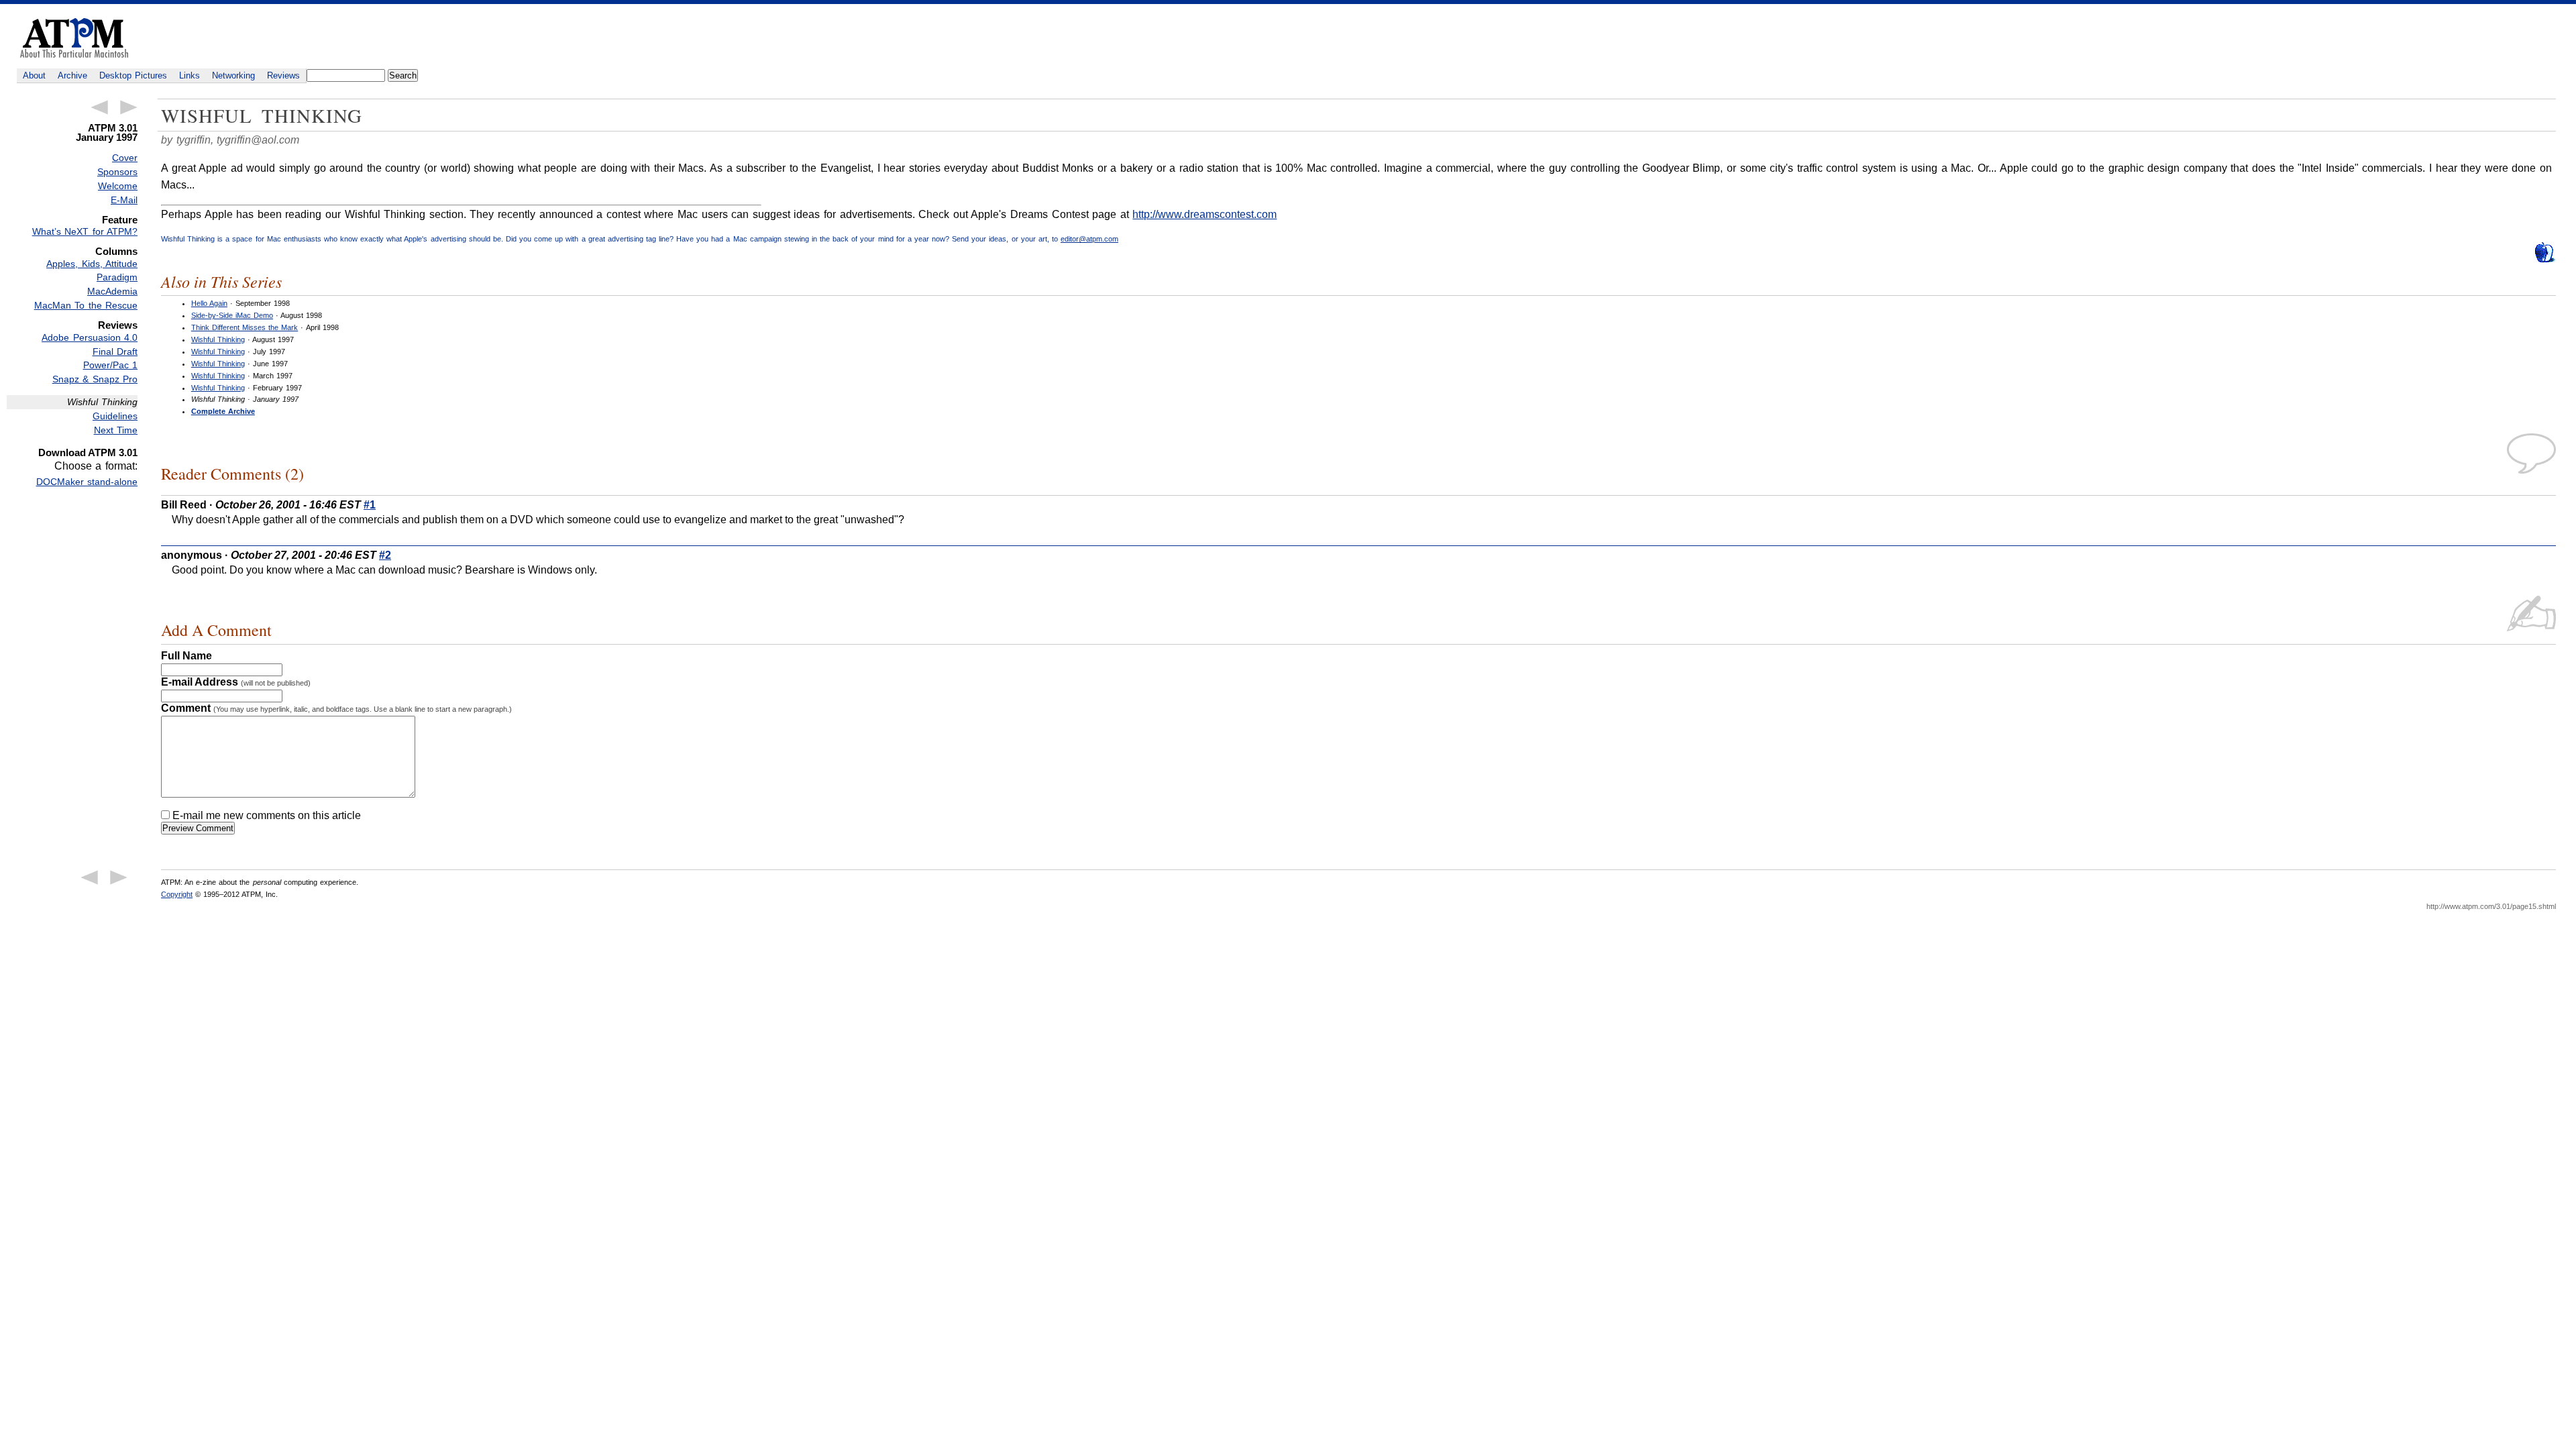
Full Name (186, 656)
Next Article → (129, 107)
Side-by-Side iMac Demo (232, 315)
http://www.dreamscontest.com (1204, 214)
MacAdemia (112, 291)
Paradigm (117, 277)
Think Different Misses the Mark (245, 327)
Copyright (177, 894)
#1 (370, 505)
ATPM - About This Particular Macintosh (74, 38)
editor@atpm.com (1089, 239)
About (34, 75)
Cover (125, 158)
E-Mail (124, 200)
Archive (72, 75)
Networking (233, 75)
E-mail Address (236, 682)
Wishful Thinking (218, 339)
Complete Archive (223, 411)
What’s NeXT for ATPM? (85, 231)
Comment (336, 708)
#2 (385, 555)
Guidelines (115, 416)
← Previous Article (99, 107)
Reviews (283, 75)
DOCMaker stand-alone (87, 482)
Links (190, 75)
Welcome (118, 186)
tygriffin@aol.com (258, 140)
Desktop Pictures (133, 75)
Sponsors (117, 172)
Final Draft (115, 352)
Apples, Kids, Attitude (92, 264)
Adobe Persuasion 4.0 (90, 337)
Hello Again (209, 303)
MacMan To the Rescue (86, 305)
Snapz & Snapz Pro (95, 379)
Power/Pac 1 (110, 365)
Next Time (116, 430)
